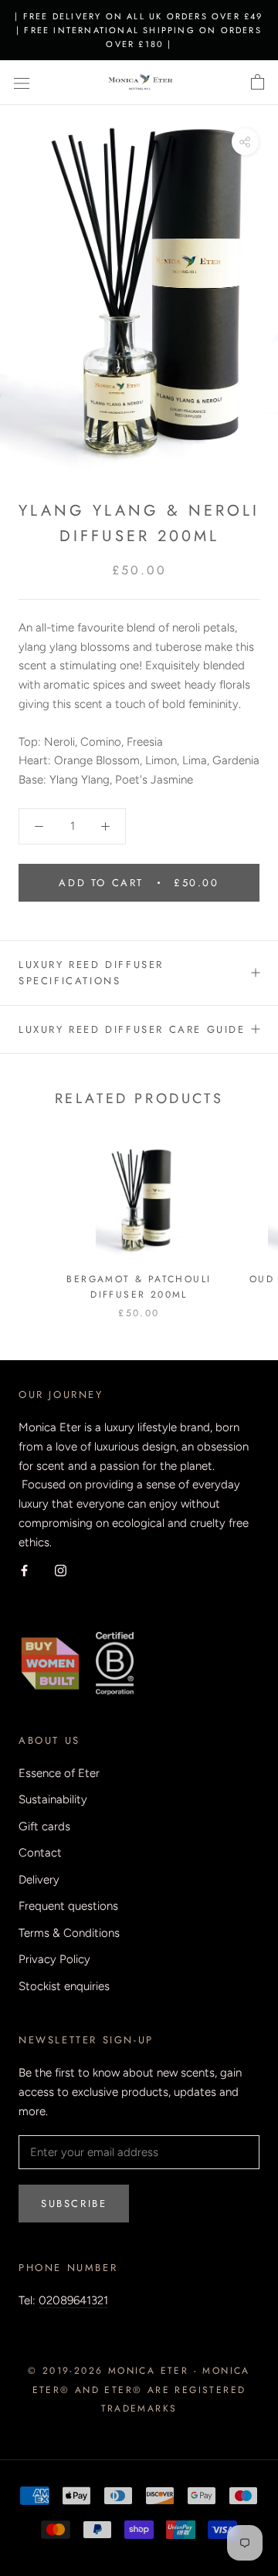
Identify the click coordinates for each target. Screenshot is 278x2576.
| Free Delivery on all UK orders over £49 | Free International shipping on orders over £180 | (139, 30)
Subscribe (74, 2204)
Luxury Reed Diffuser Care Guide (132, 1029)
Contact (40, 1853)
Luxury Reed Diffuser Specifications (91, 973)
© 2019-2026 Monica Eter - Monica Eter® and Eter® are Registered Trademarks (139, 2390)
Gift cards (44, 1826)
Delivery (39, 1880)
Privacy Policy (54, 1959)
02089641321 (73, 2300)
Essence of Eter (59, 1773)
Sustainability (53, 1799)
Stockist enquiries (64, 1986)
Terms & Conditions (69, 1933)
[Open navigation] (22, 83)
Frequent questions (68, 1906)
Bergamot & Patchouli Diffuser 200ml (139, 1287)
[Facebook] (24, 1570)
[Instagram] (61, 1570)
